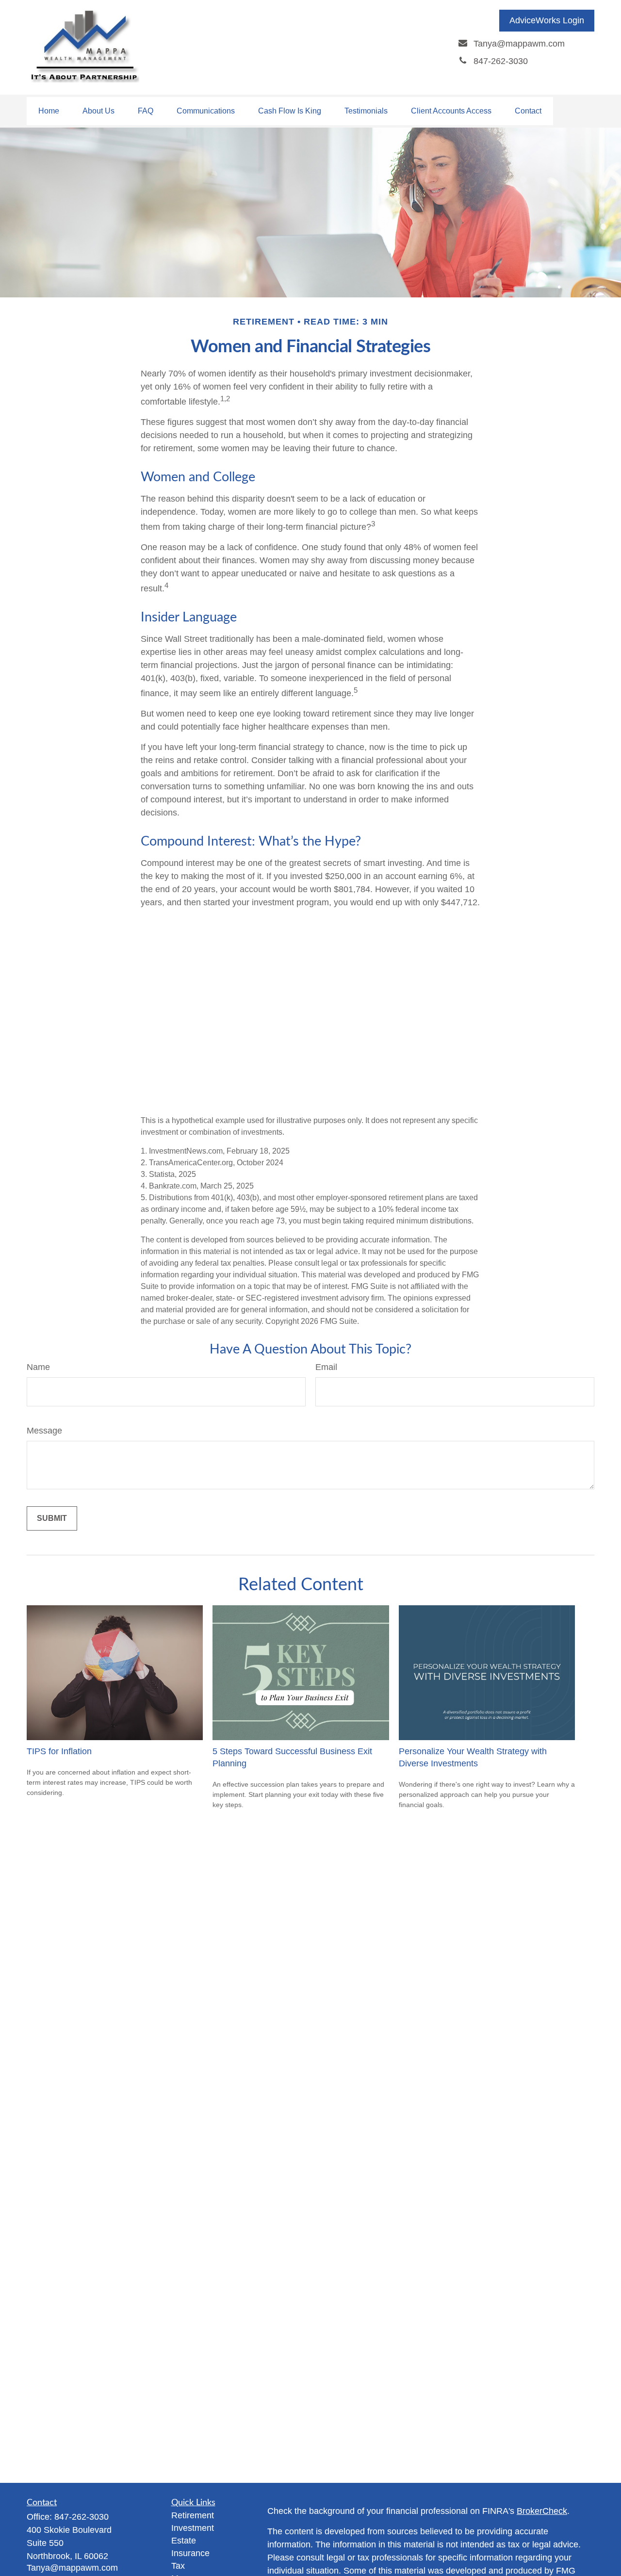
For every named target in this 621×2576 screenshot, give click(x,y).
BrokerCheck (542, 2511)
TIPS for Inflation (59, 1751)
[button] (49, 111)
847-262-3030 (82, 2517)
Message (44, 1431)
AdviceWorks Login (547, 20)
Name (38, 1367)
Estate (184, 2541)
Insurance (190, 2553)
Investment (193, 2528)
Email (326, 1367)
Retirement (193, 2515)
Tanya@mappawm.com (72, 2568)
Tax (178, 2566)
